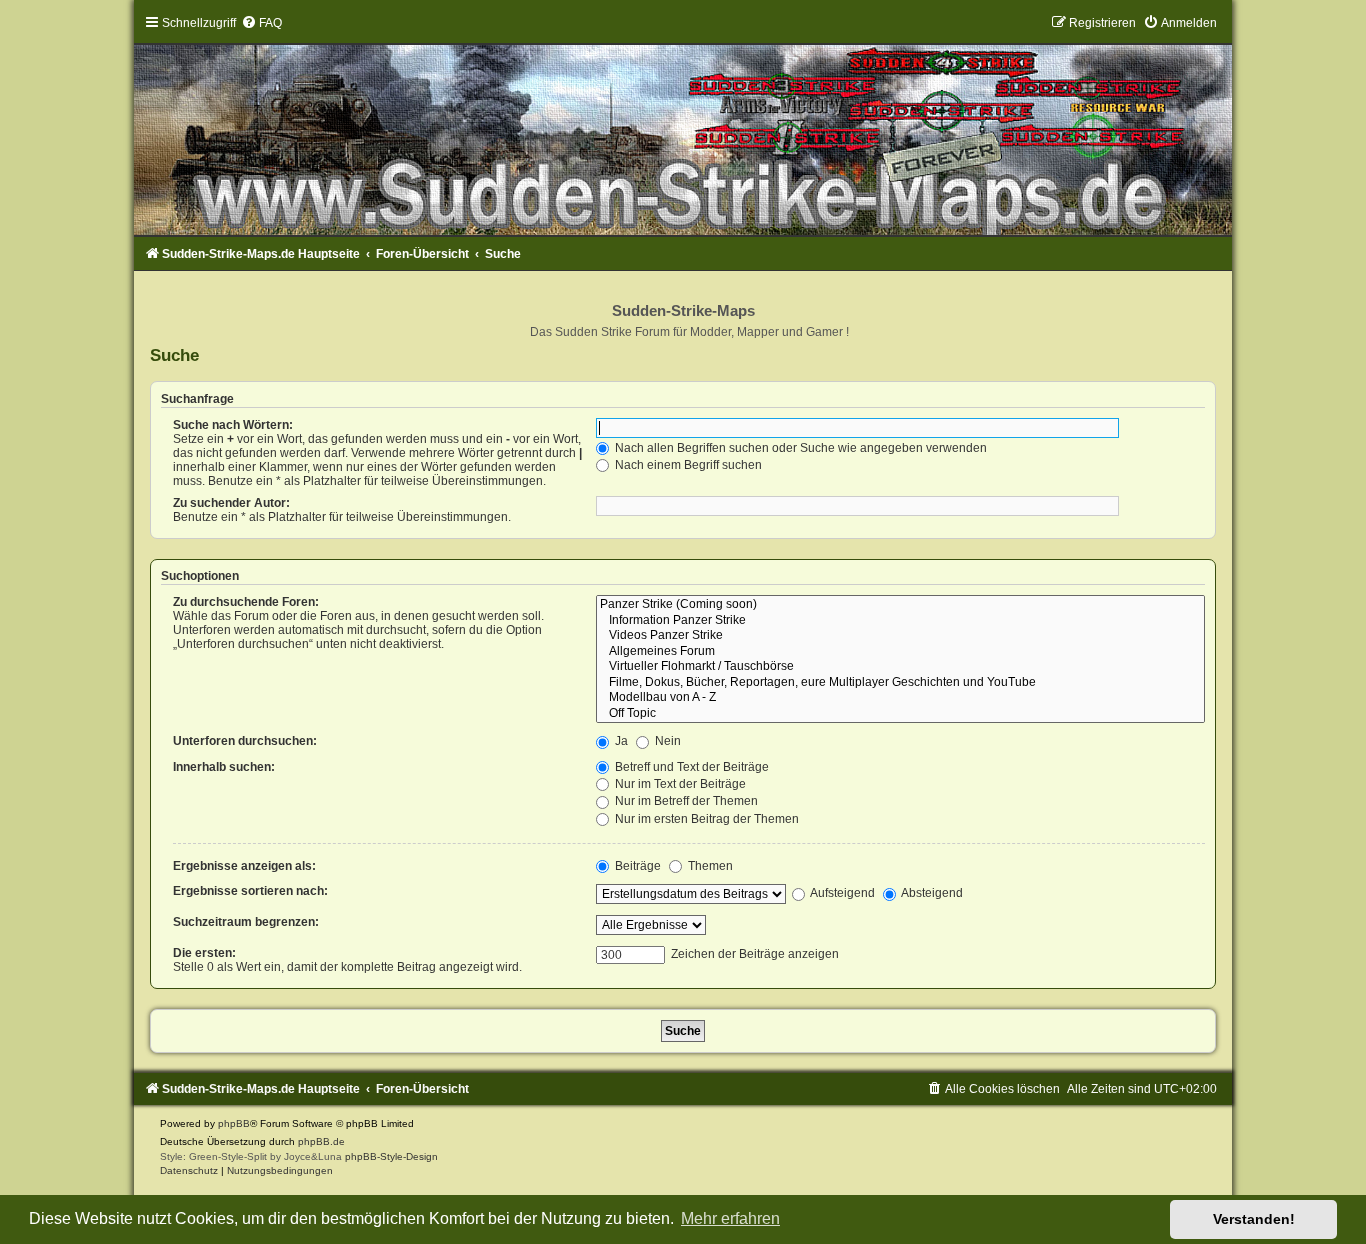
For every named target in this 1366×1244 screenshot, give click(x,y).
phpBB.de (321, 1141)
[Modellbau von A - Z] (900, 698)
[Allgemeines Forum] (900, 652)
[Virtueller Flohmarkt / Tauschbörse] (900, 667)
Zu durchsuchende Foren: (246, 602)
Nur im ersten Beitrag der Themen (705, 819)
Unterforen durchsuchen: (245, 741)
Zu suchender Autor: (231, 503)
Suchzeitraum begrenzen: (246, 922)
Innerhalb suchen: (224, 767)
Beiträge (636, 866)
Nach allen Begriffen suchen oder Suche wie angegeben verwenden (799, 448)
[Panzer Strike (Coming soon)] (900, 605)
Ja (620, 741)
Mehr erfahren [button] (730, 1218)
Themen (709, 866)
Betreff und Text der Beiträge (690, 767)
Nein (666, 741)
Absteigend (931, 893)
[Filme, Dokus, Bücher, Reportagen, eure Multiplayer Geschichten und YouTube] (900, 683)
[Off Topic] (900, 714)
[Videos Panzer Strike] (900, 636)
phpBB (234, 1123)
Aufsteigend (841, 893)
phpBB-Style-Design (391, 1156)
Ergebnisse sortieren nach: (250, 891)
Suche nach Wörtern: (233, 425)
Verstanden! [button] (1254, 1219)
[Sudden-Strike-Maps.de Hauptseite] (682, 125)
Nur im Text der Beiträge (679, 784)
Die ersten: (204, 953)
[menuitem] (261, 23)
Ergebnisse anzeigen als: (244, 866)
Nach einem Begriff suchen (687, 465)
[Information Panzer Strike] (900, 621)
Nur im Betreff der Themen (685, 801)
